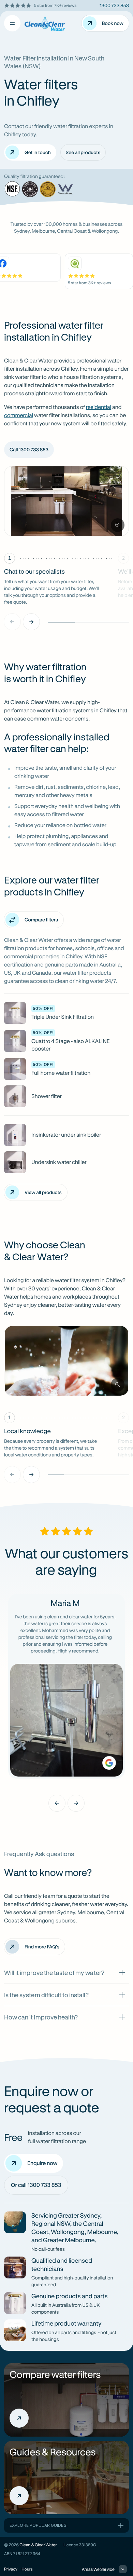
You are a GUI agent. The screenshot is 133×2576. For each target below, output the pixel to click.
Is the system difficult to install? (46, 1995)
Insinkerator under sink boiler (66, 1135)
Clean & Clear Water (38, 2545)
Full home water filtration (61, 1073)
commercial (19, 415)
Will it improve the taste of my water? (54, 1973)
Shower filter (47, 1096)
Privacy (11, 2569)
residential (99, 407)
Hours (27, 2569)
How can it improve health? (41, 2017)
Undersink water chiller (59, 1162)
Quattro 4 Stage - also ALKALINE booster (71, 1045)
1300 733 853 (114, 5)
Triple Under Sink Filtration (63, 1017)
